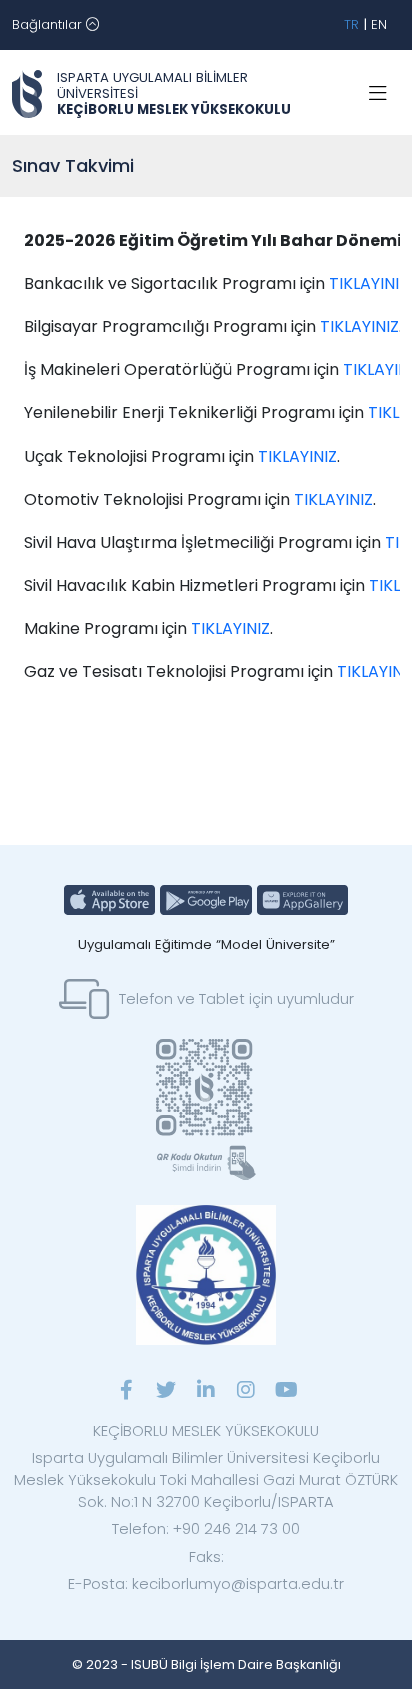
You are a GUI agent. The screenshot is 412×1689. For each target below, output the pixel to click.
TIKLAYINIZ (368, 283)
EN (379, 24)
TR (351, 24)
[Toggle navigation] (378, 94)
